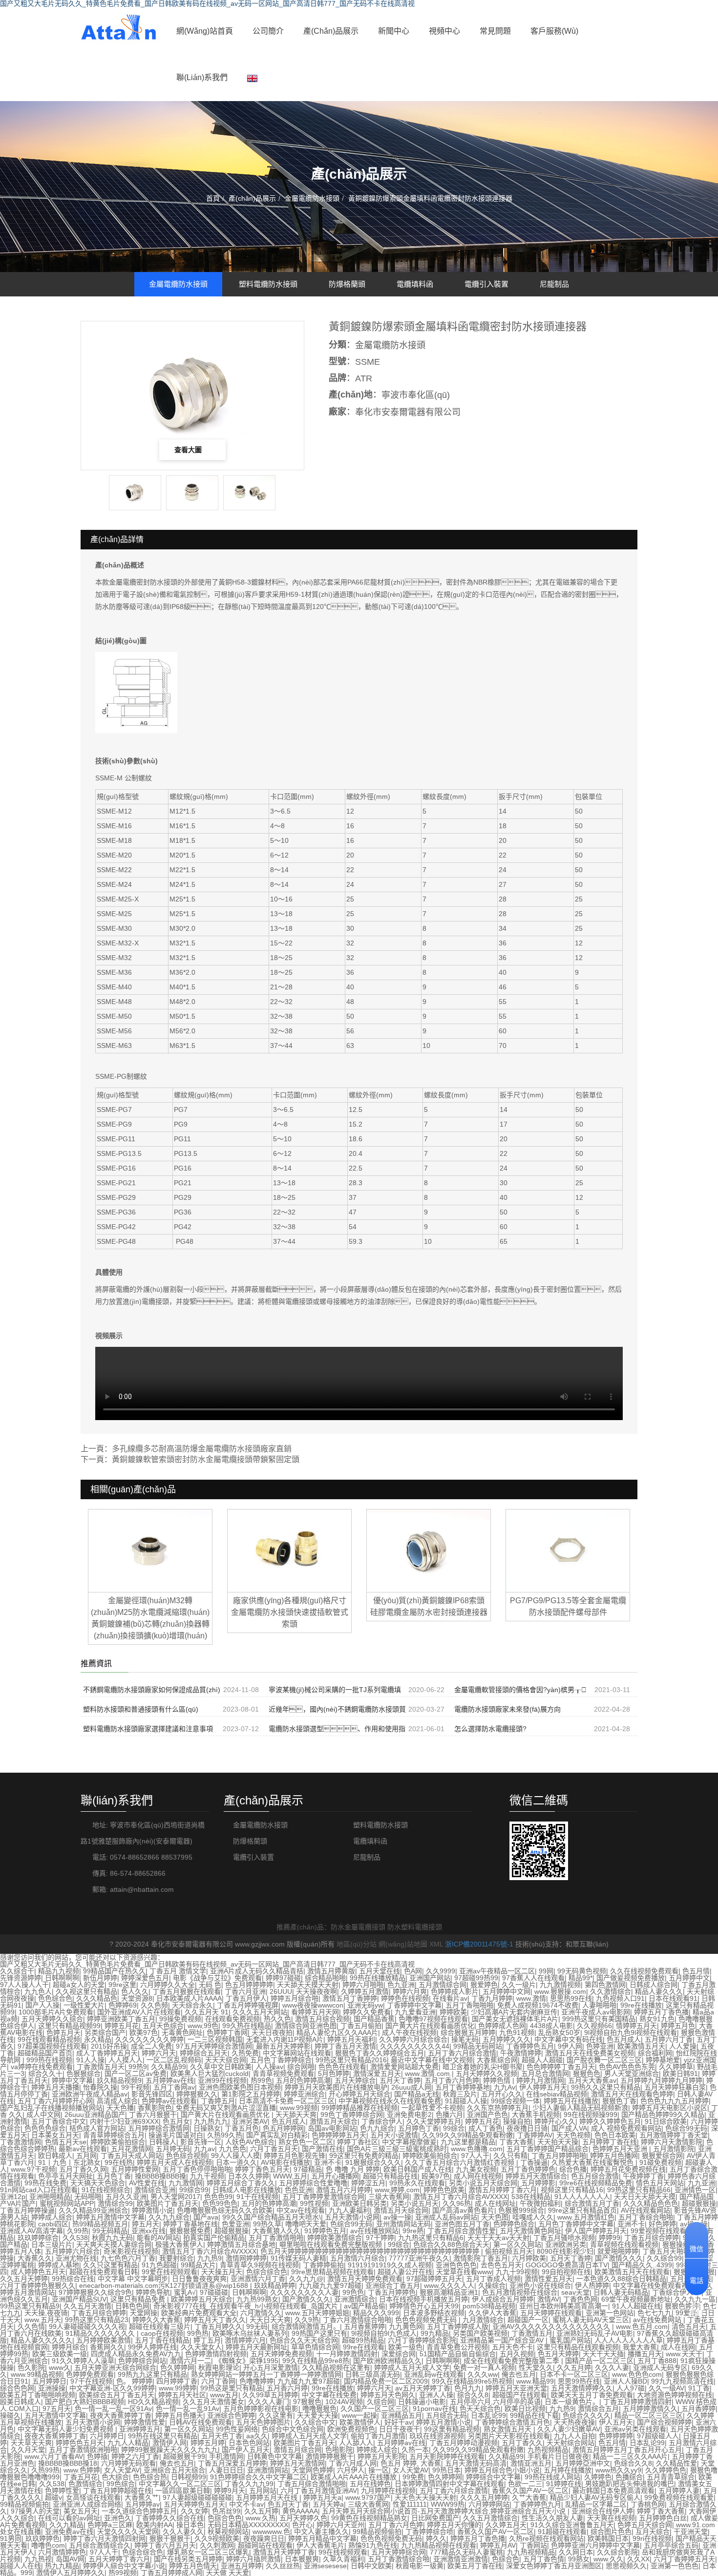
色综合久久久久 (587, 2415)
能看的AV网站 (158, 2238)
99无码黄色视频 (582, 1971)
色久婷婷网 (177, 2367)
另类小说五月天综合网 (483, 2183)
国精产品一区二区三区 (599, 2361)
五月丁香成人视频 (493, 2279)
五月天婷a (328, 2504)
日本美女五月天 (55, 2135)
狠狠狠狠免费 (190, 2231)
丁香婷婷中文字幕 (414, 2005)
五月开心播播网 (335, 2176)
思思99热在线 (579, 2381)
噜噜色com (48, 2545)
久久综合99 (664, 2258)
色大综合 (115, 2477)
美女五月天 (81, 2511)
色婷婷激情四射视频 (216, 2354)
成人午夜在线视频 (409, 2032)
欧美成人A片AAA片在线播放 (355, 2477)
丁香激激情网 (21, 2142)
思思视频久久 (626, 2566)
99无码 (257, 2326)
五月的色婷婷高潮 (303, 2080)
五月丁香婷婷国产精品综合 (548, 2149)
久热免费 (245, 2053)
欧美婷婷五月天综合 (202, 2299)
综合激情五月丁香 (592, 2203)
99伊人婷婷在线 (152, 2347)
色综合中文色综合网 (293, 2429)
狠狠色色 (587, 2073)
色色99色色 (220, 2203)
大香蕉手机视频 (536, 2115)
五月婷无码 (173, 2149)
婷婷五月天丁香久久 (215, 2320)
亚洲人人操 (436, 2395)
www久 (60, 2367)
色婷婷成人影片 (455, 1991)
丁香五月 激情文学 (178, 1971)
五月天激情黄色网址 (530, 2231)
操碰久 (10, 2415)
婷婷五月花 (122, 2026)
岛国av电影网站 (332, 2128)
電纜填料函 (415, 284)
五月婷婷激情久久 (650, 2408)
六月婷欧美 (529, 2258)
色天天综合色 (480, 2408)
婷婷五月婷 (208, 2443)
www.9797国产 (368, 2497)
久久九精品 (66, 2525)
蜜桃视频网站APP (67, 2203)
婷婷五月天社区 (182, 2395)
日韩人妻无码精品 (621, 2292)
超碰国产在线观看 (520, 2395)
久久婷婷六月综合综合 (413, 2039)
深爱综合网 (399, 2354)
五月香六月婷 (287, 2388)
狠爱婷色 (484, 1985)
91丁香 (699, 2388)
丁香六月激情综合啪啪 (357, 2320)
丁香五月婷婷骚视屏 (248, 2005)
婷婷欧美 (453, 2012)
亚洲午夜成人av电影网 (596, 2012)
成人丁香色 (486, 2128)
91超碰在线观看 (562, 2532)
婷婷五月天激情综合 (536, 2176)
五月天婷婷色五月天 (194, 2504)
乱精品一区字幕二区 (596, 2504)
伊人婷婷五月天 (543, 2087)
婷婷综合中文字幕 (493, 2477)
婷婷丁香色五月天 (262, 2169)
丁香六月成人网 (353, 2463)
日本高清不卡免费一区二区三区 (287, 2101)
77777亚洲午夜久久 (419, 2258)
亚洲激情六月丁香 (258, 2279)
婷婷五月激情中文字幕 (110, 2217)
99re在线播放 (641, 2005)
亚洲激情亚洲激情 (461, 2559)
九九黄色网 (406, 2326)
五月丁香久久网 (83, 2169)
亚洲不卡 (328, 2162)
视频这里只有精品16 (572, 2190)
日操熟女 (207, 2128)
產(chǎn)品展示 (331, 31)
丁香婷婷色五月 (530, 2046)
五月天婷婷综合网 (399, 2552)
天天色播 (120, 2108)
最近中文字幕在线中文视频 (432, 2060)
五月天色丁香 (222, 2436)
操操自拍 (517, 2121)
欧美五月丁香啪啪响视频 (38, 2395)
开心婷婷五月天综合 (359, 2094)
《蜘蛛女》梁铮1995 (247, 2361)
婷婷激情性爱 (145, 2422)
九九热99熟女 (257, 2299)
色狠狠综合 (84, 2073)
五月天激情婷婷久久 (582, 2388)
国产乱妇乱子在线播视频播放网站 (51, 2108)
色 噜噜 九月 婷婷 (353, 2169)
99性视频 (314, 2203)
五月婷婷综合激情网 (159, 2128)
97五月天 (57, 2408)
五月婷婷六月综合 (72, 2251)
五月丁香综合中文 (59, 2121)
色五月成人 (624, 2039)
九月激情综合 (483, 2320)
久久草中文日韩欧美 (221, 2067)
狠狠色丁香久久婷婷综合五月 (380, 2053)
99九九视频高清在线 (682, 2381)
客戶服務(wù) (554, 31)
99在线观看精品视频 (49, 2039)
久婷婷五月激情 (365, 1991)
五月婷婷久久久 (507, 2039)
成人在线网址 (495, 2203)
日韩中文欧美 (371, 2566)
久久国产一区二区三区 (375, 2408)
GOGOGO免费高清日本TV (567, 2265)
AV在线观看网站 (645, 2210)
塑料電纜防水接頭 (268, 284)
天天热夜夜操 (574, 2422)
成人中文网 (43, 2115)
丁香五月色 (242, 2128)
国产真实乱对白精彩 (277, 2135)
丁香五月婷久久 (218, 2326)
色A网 (413, 1971)
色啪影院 (339, 2450)
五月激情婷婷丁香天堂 (674, 2135)
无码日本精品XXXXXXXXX (248, 2525)
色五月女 (176, 2121)
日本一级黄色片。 (572, 2402)
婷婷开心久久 (555, 2121)
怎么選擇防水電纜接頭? (490, 1729)
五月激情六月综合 (358, 2258)
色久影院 (31, 2367)
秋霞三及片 (460, 2094)
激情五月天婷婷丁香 (284, 2552)
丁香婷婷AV (535, 2135)
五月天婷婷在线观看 (551, 2313)
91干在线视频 (257, 2197)
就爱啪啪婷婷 (618, 2251)
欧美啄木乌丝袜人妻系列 (250, 2333)
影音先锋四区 (152, 2094)
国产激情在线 (322, 2149)
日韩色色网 (132, 2306)
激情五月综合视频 (322, 2019)
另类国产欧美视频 (480, 2333)
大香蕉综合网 (497, 2060)
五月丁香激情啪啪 (276, 2238)
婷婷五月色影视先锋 (295, 2156)
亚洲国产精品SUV (79, 2299)
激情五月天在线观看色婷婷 (632, 2094)
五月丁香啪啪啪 (469, 2005)
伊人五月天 (616, 2422)
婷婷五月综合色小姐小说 (502, 2470)
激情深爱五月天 (377, 2073)
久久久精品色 (97, 1998)
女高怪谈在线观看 (93, 2497)
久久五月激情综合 (490, 2518)
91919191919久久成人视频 (390, 2265)
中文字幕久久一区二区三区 (180, 2484)
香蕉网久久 (107, 2347)
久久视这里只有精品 (86, 1991)
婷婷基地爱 (663, 2060)
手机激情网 (226, 2456)
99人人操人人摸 (235, 2156)
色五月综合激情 (595, 2176)
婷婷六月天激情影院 (672, 2142)
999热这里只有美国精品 (599, 2019)
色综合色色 (225, 2518)
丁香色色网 (580, 2299)
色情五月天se (66, 2142)
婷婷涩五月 (368, 2183)
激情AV (548, 2299)
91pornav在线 (434, 2408)
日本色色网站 (249, 2443)
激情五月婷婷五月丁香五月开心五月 (627, 2450)
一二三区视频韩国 (215, 2039)
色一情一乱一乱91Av (188, 2408)
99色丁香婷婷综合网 (352, 2115)
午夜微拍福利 (540, 2203)
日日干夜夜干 (400, 2429)
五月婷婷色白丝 (663, 2518)
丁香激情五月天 (101, 2067)
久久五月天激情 (87, 2306)
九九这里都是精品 (468, 2142)
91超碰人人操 (466, 2101)
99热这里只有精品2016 (351, 2060)
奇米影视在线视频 (131, 2251)
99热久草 (267, 2224)
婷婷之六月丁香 (135, 2456)
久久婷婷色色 (666, 2470)
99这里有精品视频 (452, 2429)
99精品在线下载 (534, 2415)
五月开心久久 (502, 2094)
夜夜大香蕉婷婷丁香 (121, 2415)
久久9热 (307, 2320)
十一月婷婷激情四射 (347, 2354)
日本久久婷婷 (249, 2176)
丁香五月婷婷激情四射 (637, 2402)
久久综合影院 (617, 2552)
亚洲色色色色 (456, 2265)
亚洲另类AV (250, 2121)
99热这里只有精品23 (97, 2320)
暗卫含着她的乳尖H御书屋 (483, 2067)
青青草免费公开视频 (457, 2347)
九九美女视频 (476, 2169)
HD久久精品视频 (153, 2402)
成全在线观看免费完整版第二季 (512, 2361)
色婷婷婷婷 (616, 2436)
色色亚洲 (298, 2190)
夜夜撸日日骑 (527, 2128)
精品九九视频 (59, 1971)
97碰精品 (308, 2169)
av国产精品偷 (365, 2306)
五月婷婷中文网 (507, 1991)
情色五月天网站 (660, 2183)
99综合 (454, 2128)
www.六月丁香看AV (54, 2456)
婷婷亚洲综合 (304, 2094)
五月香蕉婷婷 (364, 2326)
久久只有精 (510, 2156)
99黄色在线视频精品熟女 (369, 2518)
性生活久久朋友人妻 (552, 2518)
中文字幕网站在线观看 (297, 2053)
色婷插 (97, 2456)
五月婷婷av (142, 2504)
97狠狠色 (307, 2402)
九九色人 (38, 1991)
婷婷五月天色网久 (388, 2395)
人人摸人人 (126, 2060)
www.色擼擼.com (477, 2149)
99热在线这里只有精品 (163, 2436)
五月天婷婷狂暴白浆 (675, 2087)
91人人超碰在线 (636, 2306)
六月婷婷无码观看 (128, 2463)
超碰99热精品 (363, 2340)
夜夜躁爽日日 (264, 2538)
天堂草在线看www (464, 2272)
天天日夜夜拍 (272, 2032)
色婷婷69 (123, 2005)
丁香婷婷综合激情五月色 (512, 2422)
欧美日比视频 (525, 2408)
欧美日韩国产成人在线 (418, 2169)
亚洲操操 (52, 2388)
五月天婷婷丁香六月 (119, 2559)
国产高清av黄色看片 (463, 2210)
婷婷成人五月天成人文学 (412, 2367)
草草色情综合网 (315, 2347)
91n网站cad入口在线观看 (39, 2190)
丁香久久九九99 (249, 2484)
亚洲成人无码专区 (660, 2367)
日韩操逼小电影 (422, 2402)
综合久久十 (45, 2073)
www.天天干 (684, 2354)
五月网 (86, 2156)
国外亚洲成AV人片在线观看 (139, 2012)
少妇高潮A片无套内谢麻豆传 (514, 2012)
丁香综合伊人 (382, 2121)
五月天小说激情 (394, 2135)
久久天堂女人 (201, 2347)
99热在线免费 (45, 2183)
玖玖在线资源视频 (437, 2436)
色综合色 (506, 2559)
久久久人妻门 (269, 2402)
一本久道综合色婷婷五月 (139, 2511)
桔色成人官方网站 (97, 2128)
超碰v (53, 2497)
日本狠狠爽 (302, 2559)
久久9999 (441, 1971)
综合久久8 (473, 2395)
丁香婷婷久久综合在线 (169, 2518)
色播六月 (449, 2115)
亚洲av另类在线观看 (635, 2429)
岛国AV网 (70, 2559)
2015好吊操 (109, 2046)
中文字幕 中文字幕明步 (133, 2279)
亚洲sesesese (325, 2566)
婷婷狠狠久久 (197, 2094)
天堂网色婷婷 (313, 2470)
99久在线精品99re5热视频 (472, 2381)
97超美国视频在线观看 (52, 2046)
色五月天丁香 (288, 2504)
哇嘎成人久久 (533, 2217)
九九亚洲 (701, 2183)
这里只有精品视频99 (69, 2026)
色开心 (302, 2525)
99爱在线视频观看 (169, 2272)
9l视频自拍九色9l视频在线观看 (631, 2032)
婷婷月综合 (69, 2347)
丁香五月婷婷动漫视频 (464, 2443)
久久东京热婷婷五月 (498, 2108)
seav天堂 (575, 2292)
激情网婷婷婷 (246, 2258)
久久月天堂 (28, 2450)
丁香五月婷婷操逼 (27, 2210)
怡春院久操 (100, 2087)
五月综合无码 (446, 2415)
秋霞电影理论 (219, 2367)
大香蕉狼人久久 (276, 2231)
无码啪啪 (88, 2197)
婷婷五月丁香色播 (661, 2012)
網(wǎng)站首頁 (205, 31)
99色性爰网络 (237, 2429)
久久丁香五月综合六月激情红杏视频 (461, 2162)
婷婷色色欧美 (444, 2190)
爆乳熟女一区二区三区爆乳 (208, 2552)
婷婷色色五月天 (80, 2443)
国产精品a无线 (417, 2094)
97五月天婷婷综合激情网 (214, 2046)
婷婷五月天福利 (351, 2039)
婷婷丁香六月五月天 (165, 2545)
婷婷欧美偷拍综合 (118, 2142)
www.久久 (608, 2559)
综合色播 (573, 2169)
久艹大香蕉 (529, 2497)
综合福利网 (655, 2053)
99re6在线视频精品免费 (596, 2183)
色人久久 (135, 1991)
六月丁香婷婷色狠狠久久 (38, 2285)
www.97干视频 (33, 2169)
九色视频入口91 (620, 1998)
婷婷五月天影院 (381, 2456)
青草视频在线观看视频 (624, 2244)
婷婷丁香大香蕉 (661, 2511)
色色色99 (218, 2197)
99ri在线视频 (652, 2538)
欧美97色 (144, 2032)
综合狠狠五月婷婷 (468, 2032)
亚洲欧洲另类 (566, 2244)
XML (436, 1944)
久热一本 (415, 2450)
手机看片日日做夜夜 (558, 2456)
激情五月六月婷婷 (343, 2190)
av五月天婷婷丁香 (423, 2388)
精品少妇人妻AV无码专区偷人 (595, 2497)
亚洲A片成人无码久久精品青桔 (257, 1971)
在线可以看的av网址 (69, 2518)
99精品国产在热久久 (114, 1971)
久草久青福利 (343, 2559)
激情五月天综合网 (401, 2210)
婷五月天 (146, 2224)
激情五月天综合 (334, 2121)
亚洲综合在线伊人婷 (602, 2511)
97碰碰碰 (214, 2292)
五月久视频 (517, 2354)
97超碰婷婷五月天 (434, 2279)
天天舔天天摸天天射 (308, 1985)
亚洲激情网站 (268, 2470)
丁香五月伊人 (246, 1998)
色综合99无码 (686, 2128)
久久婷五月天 (506, 2525)
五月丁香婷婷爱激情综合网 (323, 2197)
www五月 (224, 2395)
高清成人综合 (117, 2101)
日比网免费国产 (435, 2518)
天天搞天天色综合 (98, 2183)
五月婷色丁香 (419, 2128)
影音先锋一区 (201, 2142)
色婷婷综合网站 (142, 2361)
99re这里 (122, 1985)
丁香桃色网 (648, 2504)
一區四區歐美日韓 (183, 2491)
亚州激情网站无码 (403, 2224)
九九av (204, 2149)
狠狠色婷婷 (682, 2306)
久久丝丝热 (283, 2566)
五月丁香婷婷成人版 (458, 2326)
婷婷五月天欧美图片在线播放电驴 (336, 2087)
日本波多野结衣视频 (434, 2313)
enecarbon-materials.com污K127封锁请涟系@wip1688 (165, 2285)
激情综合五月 (598, 2408)
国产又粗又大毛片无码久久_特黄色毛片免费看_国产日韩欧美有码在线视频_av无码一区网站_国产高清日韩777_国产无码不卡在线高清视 (207, 1964)
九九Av (505, 2087)
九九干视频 (207, 2176)
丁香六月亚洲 (245, 1991)
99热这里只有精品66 (639, 2190)
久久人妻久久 (183, 2532)
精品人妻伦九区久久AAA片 (337, 2032)
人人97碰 (631, 2388)
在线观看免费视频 (232, 2019)
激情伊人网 (169, 2443)
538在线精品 (531, 2197)
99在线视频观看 (343, 2552)
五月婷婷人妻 (679, 2491)
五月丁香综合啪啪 (646, 2217)
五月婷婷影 (538, 2183)
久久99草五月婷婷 (270, 2395)
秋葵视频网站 (228, 2532)
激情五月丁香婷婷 (350, 1998)
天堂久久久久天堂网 (128, 2532)
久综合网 (380, 2402)
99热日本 (446, 2470)
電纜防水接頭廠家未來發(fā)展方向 (507, 1709)
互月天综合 (653, 2532)
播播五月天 (645, 2354)
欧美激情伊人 (360, 2422)
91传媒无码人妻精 (298, 2258)
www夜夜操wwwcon (313, 2005)
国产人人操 (42, 2005)
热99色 (261, 2080)
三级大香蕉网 (389, 2197)
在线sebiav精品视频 (557, 2094)
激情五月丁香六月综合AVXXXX (460, 2197)
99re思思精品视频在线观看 (332, 2272)
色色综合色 (55, 1998)
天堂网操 (144, 2313)
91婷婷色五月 (325, 2231)
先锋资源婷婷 (21, 1978)
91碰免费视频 (660, 2162)
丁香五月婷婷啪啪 (559, 2156)
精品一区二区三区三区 (649, 2415)
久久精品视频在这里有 (336, 2367)
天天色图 (495, 2217)
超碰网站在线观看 (265, 2545)
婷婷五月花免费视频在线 (628, 2169)
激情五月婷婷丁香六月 (503, 2190)
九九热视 (38, 2559)
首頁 (213, 198)
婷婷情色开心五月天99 (424, 2306)
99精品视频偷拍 (24, 2504)
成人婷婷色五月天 (38, 2272)
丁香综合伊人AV (677, 2292)
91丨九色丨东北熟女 (69, 2162)
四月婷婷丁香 (177, 2381)
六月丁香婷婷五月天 (684, 2559)
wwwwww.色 (271, 2532)
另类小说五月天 (415, 2203)
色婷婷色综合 (514, 2224)
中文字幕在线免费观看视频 (654, 2285)
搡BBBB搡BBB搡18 (68, 2463)
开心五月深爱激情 (271, 2367)
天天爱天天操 (317, 2415)
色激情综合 (85, 2484)
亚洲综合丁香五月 (393, 2285)
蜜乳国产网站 (570, 2340)
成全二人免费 (151, 2046)
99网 (546, 1971)
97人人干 (475, 2156)
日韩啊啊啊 (62, 1978)
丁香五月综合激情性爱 (462, 2231)
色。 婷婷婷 (134, 2381)
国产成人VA (569, 2128)
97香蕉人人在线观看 (533, 1978)
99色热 (198, 2333)
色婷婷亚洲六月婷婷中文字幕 (595, 2545)
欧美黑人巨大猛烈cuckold (210, 2073)
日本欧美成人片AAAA (189, 1998)
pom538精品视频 (489, 2306)
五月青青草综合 (671, 2477)
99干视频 (135, 2087)
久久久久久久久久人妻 (304, 2292)
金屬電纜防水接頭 (312, 198)
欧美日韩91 (680, 2073)
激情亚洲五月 (531, 2463)
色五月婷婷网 (283, 2128)
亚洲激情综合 (355, 2299)
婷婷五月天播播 (55, 2087)
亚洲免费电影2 (409, 2115)
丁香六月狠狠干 (153, 2115)
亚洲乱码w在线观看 (434, 2374)
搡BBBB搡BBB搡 (160, 2176)
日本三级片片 (52, 2244)
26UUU (281, 1991)
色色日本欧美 (615, 2135)
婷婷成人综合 (52, 2217)
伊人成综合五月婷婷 (503, 2299)
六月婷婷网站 (489, 2504)
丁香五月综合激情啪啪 (312, 2484)
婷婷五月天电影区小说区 (670, 2108)
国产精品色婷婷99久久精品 (663, 2115)
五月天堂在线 (380, 1971)
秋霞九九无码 (112, 2238)
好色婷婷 (662, 2224)
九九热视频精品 (531, 2552)
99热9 (138, 2067)
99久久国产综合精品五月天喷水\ (272, 2217)
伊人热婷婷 (592, 2285)
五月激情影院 (674, 2149)
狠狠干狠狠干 (170, 2538)
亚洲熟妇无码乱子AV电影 (595, 2333)
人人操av (269, 2067)
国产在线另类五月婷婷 (188, 2559)
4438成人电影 (551, 2026)
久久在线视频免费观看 (644, 1971)
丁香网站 (533, 2545)
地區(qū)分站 (357, 1944)
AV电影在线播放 (285, 2162)
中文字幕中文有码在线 (569, 2039)
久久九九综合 (169, 2217)
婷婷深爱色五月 (145, 1978)
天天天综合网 (226, 2060)
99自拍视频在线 (566, 2272)
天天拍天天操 (558, 2142)
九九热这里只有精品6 (431, 2238)
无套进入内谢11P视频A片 (285, 2039)
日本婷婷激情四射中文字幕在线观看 (449, 2484)
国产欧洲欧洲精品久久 (387, 2361)
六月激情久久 (261, 2313)
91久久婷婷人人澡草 (83, 2361)
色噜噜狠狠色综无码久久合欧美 (225, 2210)
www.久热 (261, 2518)
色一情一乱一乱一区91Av (113, 2408)
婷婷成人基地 (59, 2265)
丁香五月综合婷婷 (652, 2238)
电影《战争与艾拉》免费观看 (217, 1978)
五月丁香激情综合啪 (399, 2559)
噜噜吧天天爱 (306, 2224)
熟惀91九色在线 (373, 2545)
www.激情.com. (428, 2073)
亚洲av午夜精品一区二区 (497, 1971)
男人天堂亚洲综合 (632, 2073)
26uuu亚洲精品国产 (95, 2115)
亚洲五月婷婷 (241, 2566)
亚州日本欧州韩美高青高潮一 (564, 2306)
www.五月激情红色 (586, 2217)
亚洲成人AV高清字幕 (32, 2231)
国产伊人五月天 (246, 2450)
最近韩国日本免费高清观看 (613, 2491)
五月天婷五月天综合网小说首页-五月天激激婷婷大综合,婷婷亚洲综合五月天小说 (445, 2511)
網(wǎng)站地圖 (403, 1944)
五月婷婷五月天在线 (268, 2497)
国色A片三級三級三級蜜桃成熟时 (397, 2149)
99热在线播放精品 (378, 1978)
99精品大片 (198, 2265)
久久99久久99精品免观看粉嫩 (467, 2135)
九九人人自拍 (574, 2436)
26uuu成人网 (411, 2087)
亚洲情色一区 (695, 2190)
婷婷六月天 (159, 2053)
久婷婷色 (598, 2477)
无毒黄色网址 (182, 2032)
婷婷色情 (498, 2080)
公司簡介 (268, 31)
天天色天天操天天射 (425, 2497)
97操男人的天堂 (35, 2511)
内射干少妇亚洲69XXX (124, 2121)
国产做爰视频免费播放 (631, 1978)
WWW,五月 (290, 2176)
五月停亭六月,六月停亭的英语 (495, 2402)
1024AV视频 (344, 2402)
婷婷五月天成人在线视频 (174, 2162)
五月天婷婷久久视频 (486, 2073)
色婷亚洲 (600, 2046)
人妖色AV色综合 (250, 2142)
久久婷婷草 (676, 2067)
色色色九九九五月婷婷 (675, 2101)
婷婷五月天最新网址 (256, 2347)
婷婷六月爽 (410, 1991)
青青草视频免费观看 (283, 2073)
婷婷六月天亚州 (340, 2525)
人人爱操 (683, 2046)
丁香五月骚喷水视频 (564, 2238)
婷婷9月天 (230, 2491)
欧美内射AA (154, 2525)
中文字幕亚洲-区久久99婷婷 (112, 2388)
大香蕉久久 (35, 2258)
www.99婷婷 (178, 2388)
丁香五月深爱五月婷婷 (232, 2463)
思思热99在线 (571, 1998)
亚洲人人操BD (625, 2381)
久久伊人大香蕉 (492, 2313)
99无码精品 (110, 2231)
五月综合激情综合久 (100, 2545)
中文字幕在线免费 (329, 2395)
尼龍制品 (554, 284)
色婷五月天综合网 (645, 2525)
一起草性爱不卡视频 (432, 2108)
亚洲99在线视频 (222, 2080)
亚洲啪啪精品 (50, 2197)
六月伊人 (351, 2470)
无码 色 (210, 1985)
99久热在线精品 (247, 2026)
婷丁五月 (207, 2340)
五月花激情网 (131, 2149)
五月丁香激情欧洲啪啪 (83, 2450)
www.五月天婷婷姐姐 (317, 2313)
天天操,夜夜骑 (46, 2313)
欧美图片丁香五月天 (168, 2203)
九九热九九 (211, 2121)
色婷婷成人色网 (502, 2026)
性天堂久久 (536, 2367)
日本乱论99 (488, 2415)
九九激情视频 (560, 1985)
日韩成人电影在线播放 (247, 2190)
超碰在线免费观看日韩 (104, 2272)
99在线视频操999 (591, 2115)
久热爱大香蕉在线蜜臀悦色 (593, 2162)
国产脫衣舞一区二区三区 (604, 2060)
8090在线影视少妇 (565, 2251)
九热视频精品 (548, 2450)
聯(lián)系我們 (202, 77)
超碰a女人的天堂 (79, 1985)
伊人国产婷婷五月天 (596, 2231)
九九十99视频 (517, 2272)
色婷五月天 (63, 2032)
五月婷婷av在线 (170, 2080)
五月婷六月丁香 (669, 2039)
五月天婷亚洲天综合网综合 (115, 2367)
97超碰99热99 (476, 1978)
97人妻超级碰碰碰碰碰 (197, 2497)
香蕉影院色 (155, 2108)
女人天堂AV (122, 2470)
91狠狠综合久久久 (373, 2162)
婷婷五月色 (678, 2026)
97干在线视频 (91, 2381)
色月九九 (468, 2388)
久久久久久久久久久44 (415, 2046)
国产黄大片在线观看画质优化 (430, 2026)
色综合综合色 (267, 2272)
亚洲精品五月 (401, 2415)
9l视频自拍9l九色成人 (384, 2333)
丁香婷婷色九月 (537, 2504)
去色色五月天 (501, 2265)
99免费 (413, 2477)
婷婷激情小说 (152, 2210)
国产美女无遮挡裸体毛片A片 (515, 2019)
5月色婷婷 (334, 2073)
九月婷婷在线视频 (388, 2491)
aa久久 (257, 2436)
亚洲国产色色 (487, 2115)
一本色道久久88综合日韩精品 (621, 2279)
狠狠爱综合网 (662, 2156)
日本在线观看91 (673, 1998)
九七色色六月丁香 (128, 2258)
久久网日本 (576, 2552)
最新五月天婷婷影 (283, 2046)
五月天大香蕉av (592, 2080)
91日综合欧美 (666, 2121)
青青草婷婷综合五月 (114, 2135)
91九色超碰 (159, 2265)
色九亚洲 (401, 1985)
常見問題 (495, 31)
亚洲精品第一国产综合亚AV (503, 2340)
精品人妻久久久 (659, 1991)
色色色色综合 (45, 2128)
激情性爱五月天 (549, 2279)
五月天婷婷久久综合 (52, 2019)
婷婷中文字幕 (72, 2080)
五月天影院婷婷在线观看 (447, 2456)
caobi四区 (53, 2224)
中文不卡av (246, 2504)
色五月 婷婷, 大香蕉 (411, 2463)
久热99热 (45, 2470)
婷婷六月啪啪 (363, 1985)
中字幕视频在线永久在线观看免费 (390, 2101)
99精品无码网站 (478, 2046)
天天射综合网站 (570, 2443)
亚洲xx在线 (148, 2231)
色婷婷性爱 (62, 2491)
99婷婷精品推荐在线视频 (359, 2108)
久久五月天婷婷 (24, 2279)
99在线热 (119, 2162)
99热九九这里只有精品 (152, 2374)
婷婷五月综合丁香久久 (241, 2183)
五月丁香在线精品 (162, 2340)
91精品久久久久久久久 (101, 2333)
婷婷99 (610, 2238)
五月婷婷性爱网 (135, 2169)
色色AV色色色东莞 (627, 2067)
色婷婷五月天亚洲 (621, 2149)
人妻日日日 (226, 2470)
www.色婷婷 (82, 2470)
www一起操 (359, 2415)
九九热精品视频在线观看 (439, 2545)
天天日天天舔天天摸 (645, 2197)
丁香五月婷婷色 (392, 2292)
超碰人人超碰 (542, 2060)
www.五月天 (43, 2320)
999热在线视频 (49, 2060)
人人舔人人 (356, 2443)
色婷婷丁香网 (227, 2032)
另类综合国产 (105, 2032)
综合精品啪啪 (325, 1978)
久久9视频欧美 (217, 2538)
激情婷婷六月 (245, 2340)
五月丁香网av (174, 2087)
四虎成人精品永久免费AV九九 (136, 2354)
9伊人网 (570, 2046)
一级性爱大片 (84, 2005)
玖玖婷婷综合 (38, 2238)
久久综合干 (17, 1971)
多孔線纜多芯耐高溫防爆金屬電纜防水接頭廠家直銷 (202, 1449)
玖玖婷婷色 (42, 2538)
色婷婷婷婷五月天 (339, 2135)
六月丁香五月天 (274, 2149)
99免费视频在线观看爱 (679, 2497)
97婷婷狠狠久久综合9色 (95, 2292)
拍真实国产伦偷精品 (214, 2238)
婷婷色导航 (153, 2292)
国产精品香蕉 (374, 2019)
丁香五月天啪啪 (666, 2251)
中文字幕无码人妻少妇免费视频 (66, 2429)
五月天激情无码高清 (476, 2463)
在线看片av (450, 1998)
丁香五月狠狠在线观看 (187, 1991)
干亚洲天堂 (691, 2532)
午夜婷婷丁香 (643, 2176)
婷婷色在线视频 (405, 1998)
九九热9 (210, 2258)
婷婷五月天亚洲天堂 (516, 2388)
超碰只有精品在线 (390, 2176)
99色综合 (121, 2484)
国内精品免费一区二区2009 (386, 2381)
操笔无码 (465, 2039)
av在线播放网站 (374, 2231)
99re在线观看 (364, 2347)
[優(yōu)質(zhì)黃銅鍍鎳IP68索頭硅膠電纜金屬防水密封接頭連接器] (429, 1550)
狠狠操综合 (679, 2244)
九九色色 (232, 2149)
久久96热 (457, 2203)
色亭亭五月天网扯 (65, 2176)
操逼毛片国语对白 (176, 2135)
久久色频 (154, 2005)
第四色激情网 (605, 1985)
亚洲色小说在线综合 (540, 2285)
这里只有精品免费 (139, 2299)
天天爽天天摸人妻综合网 (114, 2244)
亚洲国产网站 (430, 1978)
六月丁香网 (218, 2381)
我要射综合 (176, 2258)
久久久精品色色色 (651, 2203)
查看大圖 (189, 450)
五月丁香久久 (522, 2443)
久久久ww (483, 2374)
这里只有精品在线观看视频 (578, 2347)
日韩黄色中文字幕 (275, 2456)
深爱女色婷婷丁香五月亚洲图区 (554, 2566)
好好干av (398, 2422)
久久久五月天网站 (260, 2012)
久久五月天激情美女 (213, 2402)
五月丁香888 (657, 2361)
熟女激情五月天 (508, 2429)
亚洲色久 (118, 2518)
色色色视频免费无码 (427, 2320)
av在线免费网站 (658, 2320)
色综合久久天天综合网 (304, 2340)
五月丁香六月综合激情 (462, 2053)
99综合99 (194, 2190)
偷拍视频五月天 (509, 2251)
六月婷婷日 (107, 2436)
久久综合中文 (315, 2422)
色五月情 (696, 1971)
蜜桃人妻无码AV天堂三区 (591, 2320)
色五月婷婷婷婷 (249, 1985)
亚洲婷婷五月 (140, 2429)
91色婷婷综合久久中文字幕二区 (258, 2477)
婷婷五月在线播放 (571, 2101)
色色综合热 (150, 2477)
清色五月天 (689, 2326)
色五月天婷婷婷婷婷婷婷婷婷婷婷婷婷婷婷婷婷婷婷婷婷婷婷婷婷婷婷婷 (371, 2251)
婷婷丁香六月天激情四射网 (105, 2538)
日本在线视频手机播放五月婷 (423, 2299)
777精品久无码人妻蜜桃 (466, 2552)
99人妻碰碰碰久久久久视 (87, 2326)
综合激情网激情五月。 (306, 2326)
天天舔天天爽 (296, 2115)
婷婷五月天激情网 (297, 2463)
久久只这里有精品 (110, 2265)
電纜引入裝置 (486, 284)
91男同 (11, 2538)
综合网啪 (301, 2067)
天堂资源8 (137, 1998)
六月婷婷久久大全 (168, 1985)
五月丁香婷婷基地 (463, 2087)
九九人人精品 (128, 2443)
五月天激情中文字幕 (55, 2415)
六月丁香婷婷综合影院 (422, 2340)
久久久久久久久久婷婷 (149, 2039)
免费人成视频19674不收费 (538, 2005)
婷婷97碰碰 (283, 1978)
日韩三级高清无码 (373, 2374)
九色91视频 (517, 2032)
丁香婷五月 (218, 2101)
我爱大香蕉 (640, 2347)
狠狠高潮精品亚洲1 (449, 2292)
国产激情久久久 (619, 2258)
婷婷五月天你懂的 (454, 2525)
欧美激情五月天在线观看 (632, 2272)
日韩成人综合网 (654, 1985)
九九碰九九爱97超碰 (330, 2285)
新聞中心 (394, 31)
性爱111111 (410, 2504)
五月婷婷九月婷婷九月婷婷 (661, 2080)
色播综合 (629, 2477)
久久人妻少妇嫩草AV (569, 2429)
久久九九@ (306, 2279)
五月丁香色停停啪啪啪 (197, 2169)
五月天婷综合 (355, 2080)
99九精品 (435, 2333)
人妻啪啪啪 (599, 2005)
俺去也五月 (519, 2374)
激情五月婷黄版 (331, 1971)
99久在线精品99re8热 (316, 2361)
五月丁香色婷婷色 (528, 2169)
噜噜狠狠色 (319, 2408)
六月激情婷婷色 (62, 2552)
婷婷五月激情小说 (443, 2422)
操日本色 (190, 2525)
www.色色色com (637, 2374)
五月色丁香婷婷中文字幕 (576, 2224)
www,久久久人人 (449, 2285)
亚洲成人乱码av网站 (446, 2217)
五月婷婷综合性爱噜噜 (313, 2183)
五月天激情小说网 (352, 2217)
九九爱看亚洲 (415, 2012)
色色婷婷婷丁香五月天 (561, 2067)
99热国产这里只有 (319, 2333)
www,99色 (203, 2026)
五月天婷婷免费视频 (281, 2354)
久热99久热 (225, 2135)
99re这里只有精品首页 (582, 2210)
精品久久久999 (376, 2313)
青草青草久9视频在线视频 (259, 2265)
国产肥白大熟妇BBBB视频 (84, 2402)
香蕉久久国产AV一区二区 (530, 2491)
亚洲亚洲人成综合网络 (87, 2504)
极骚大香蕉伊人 (179, 2244)
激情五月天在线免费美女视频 (590, 2053)
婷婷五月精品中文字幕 (322, 2538)
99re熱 (413, 2231)
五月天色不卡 (512, 2347)
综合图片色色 (611, 2532)
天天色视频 (573, 2135)
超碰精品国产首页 (45, 2053)
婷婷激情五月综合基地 (241, 2244)
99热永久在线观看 (417, 2183)
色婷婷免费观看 (90, 2374)
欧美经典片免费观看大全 (199, 2313)
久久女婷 (194, 2511)
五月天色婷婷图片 (263, 2422)
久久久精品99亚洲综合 (93, 2210)
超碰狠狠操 (699, 2203)
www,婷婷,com (397, 2190)
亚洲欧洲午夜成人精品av (90, 2094)
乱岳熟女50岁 (559, 2032)
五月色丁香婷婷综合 (281, 2060)
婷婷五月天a (322, 2497)
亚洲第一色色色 (675, 2566)
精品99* (581, 1978)
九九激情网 (186, 2183)
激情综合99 (115, 2203)
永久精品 (98, 2039)
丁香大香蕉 (516, 2142)
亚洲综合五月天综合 (174, 2470)
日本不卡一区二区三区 (574, 2374)
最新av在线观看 (83, 2149)
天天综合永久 (192, 2005)
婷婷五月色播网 (614, 2156)
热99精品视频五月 (100, 2224)
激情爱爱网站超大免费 (404, 2067)
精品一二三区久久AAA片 (630, 2456)
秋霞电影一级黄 (420, 2566)
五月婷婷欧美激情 (104, 2340)
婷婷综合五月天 (204, 2053)
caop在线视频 (162, 2333)
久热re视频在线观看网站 (546, 2538)
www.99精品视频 (36, 2374)
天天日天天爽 (270, 2320)
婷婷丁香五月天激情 (345, 2046)
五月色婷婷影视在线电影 (261, 2408)
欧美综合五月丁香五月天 (117, 2395)
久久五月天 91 (207, 2012)
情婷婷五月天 (636, 2026)
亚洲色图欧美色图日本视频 (240, 2087)
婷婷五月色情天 (193, 2566)
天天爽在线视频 (611, 2518)
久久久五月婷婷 (484, 2497)
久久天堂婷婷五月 (434, 2121)
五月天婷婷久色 (303, 2518)
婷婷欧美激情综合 (335, 2238)
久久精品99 (169, 2067)
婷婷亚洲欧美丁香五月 (121, 2019)
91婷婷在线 (564, 2484)
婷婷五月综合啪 (295, 1998)
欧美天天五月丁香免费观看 (592, 2395)
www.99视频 (299, 2108)
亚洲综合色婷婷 (231, 2415)
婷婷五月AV (498, 2545)
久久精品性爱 (676, 2463)
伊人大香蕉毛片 (320, 2545)
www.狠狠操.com (560, 1991)
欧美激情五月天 (641, 2046)
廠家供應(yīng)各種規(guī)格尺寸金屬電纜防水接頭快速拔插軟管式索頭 (290, 1612)
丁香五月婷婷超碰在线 (117, 2491)
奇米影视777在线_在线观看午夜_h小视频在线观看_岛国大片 (247, 2306)
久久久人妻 (612, 2367)
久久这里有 (276, 2415)
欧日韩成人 (55, 2156)
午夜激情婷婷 (521, 2053)
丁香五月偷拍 (361, 2026)
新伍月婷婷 (100, 1978)
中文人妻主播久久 (321, 2532)
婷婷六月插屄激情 (253, 2559)
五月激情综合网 (443, 1985)
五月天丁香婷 (400, 2080)
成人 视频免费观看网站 (626, 2128)
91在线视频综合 (106, 2190)
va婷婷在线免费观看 (42, 2067)
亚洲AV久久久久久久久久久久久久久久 (552, 2326)
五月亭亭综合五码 (671, 2545)
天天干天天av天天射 (498, 2238)
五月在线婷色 (370, 2484)
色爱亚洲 (235, 2224)
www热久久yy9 (618, 2470)
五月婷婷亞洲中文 (583, 2463)
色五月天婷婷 (558, 2354)
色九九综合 (377, 2128)
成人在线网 (678, 2347)
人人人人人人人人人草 (629, 2340)
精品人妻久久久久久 (42, 2340)
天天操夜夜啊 (317, 1991)
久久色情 (31, 2326)
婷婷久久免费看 (367, 2012)
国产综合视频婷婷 (664, 2422)
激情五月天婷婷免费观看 (365, 2279)
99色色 (353, 2292)
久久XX (638, 2559)
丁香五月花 (81, 2477)
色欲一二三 (525, 2484)
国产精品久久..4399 (642, 2265)
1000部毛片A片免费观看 (56, 2012)
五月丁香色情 (544, 2559)
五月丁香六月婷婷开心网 (55, 2101)
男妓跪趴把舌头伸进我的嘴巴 (630, 2484)
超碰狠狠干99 (184, 2456)
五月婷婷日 (49, 2381)
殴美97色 (436, 2176)
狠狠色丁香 (619, 2101)
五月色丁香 (114, 2176)
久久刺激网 (217, 2545)
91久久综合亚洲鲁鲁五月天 (572, 2525)
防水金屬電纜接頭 (358, 1927)
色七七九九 (655, 2313)
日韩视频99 (189, 2477)
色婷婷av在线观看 (169, 2101)
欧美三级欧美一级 (60, 2354)
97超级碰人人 (658, 2436)
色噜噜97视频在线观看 (433, 2019)
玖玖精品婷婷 (275, 2285)
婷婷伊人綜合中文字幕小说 (124, 2566)
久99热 (78, 2231)
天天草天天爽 (31, 2443)
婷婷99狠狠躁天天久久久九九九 (169, 2450)
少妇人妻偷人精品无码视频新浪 (580, 2108)
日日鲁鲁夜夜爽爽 (199, 2279)
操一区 (379, 2470)
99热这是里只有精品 (232, 2388)
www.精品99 (535, 2381)
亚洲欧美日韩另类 (359, 2203)
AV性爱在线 (147, 2183)
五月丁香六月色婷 (452, 2080)
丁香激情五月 (532, 2333)
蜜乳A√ (185, 2292)
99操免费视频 (180, 2019)
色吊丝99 (226, 2511)
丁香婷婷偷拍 (323, 2265)
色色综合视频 (187, 2156)
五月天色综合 (163, 2026)
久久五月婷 (574, 2367)
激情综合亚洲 (155, 2190)
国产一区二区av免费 (136, 2073)
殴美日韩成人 (21, 2402)
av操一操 (397, 2217)
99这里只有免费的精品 (364, 2156)
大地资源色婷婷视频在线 (675, 2395)
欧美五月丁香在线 (475, 2566)
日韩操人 (163, 2142)
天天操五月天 (222, 2272)
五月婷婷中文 (689, 1978)
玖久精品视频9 (119, 2080)
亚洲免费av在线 (69, 2532)
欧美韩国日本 (608, 2538)
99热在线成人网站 (552, 2477)
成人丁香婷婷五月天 (107, 2053)
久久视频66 (594, 2026)
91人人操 (90, 2060)
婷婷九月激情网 (540, 2080)
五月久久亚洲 (126, 2197)
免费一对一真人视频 (484, 2367)
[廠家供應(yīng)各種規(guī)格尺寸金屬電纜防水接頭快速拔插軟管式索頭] (289, 1550)
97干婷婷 (380, 2238)
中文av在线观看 (301, 2210)
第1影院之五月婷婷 (251, 2094)
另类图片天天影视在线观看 (509, 2436)
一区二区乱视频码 (174, 2060)
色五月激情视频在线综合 (520, 2292)
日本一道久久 (236, 2162)
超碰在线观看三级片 (160, 2326)
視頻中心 (444, 31)
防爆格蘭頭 (347, 284)
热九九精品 (62, 2566)
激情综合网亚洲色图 (306, 2026)
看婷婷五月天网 (315, 2012)
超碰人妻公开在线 (405, 2272)
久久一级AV (666, 2388)
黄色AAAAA (300, 2511)
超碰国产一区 (528, 2320)
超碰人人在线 (21, 2566)
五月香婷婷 (698, 2408)
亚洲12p (13, 2197)
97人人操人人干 (24, 1985)
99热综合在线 (73, 2279)
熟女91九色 (657, 2019)
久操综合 (492, 2285)
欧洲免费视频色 (351, 2429)
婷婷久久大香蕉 (156, 2320)
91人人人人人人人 (582, 2197)
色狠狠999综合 (521, 2210)
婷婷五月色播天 (179, 2415)
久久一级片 (519, 1985)
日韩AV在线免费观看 (201, 2422)
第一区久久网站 (517, 2244)
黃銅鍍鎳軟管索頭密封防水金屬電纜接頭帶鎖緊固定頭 (206, 1459)
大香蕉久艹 (142, 2497)
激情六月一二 (190, 2361)
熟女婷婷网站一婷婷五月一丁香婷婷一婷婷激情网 (266, 2374)
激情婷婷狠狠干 (330, 2456)
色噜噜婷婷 (256, 2381)
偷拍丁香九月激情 (378, 2436)
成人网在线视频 (478, 2176)
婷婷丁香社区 (358, 2142)
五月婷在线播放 (568, 2470)
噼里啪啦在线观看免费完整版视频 (332, 2244)
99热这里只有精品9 (30, 2306)
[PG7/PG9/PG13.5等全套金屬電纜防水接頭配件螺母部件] (568, 1550)
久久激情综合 (611, 1991)
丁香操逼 (534, 2162)
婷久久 (436, 2538)
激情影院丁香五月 (481, 2258)
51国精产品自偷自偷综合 (458, 2354)
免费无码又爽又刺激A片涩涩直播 (226, 2108)
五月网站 (263, 2491)
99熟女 (579, 2559)
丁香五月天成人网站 (131, 2156)
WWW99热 (448, 2504)
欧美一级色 (405, 2347)
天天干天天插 (603, 2354)
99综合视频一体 (515, 2101)
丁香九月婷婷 (492, 1998)
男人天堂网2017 (175, 2197)
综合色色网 (17, 2388)
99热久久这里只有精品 (606, 2087)
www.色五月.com (642, 2326)
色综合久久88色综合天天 (451, 2244)
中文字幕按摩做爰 (409, 2142)
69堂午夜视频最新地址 (636, 2299)
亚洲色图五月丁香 (462, 2224)
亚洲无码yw (365, 2005)
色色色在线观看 (342, 2067)
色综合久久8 (633, 2463)
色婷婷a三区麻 (110, 2525)
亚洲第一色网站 (610, 2313)
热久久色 (277, 2019)
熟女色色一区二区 (306, 2142)
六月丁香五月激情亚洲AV (319, 2491)
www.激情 (531, 1998)
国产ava (206, 2217)
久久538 (75, 2238)
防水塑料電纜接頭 (415, 1927)
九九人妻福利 (349, 2210)
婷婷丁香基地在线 (190, 2224)
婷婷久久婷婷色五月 (610, 2121)
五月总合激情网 (545, 2073)
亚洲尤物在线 (76, 2258)
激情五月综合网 (297, 2450)
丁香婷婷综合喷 (429, 2532)
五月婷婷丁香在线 (610, 2142)
